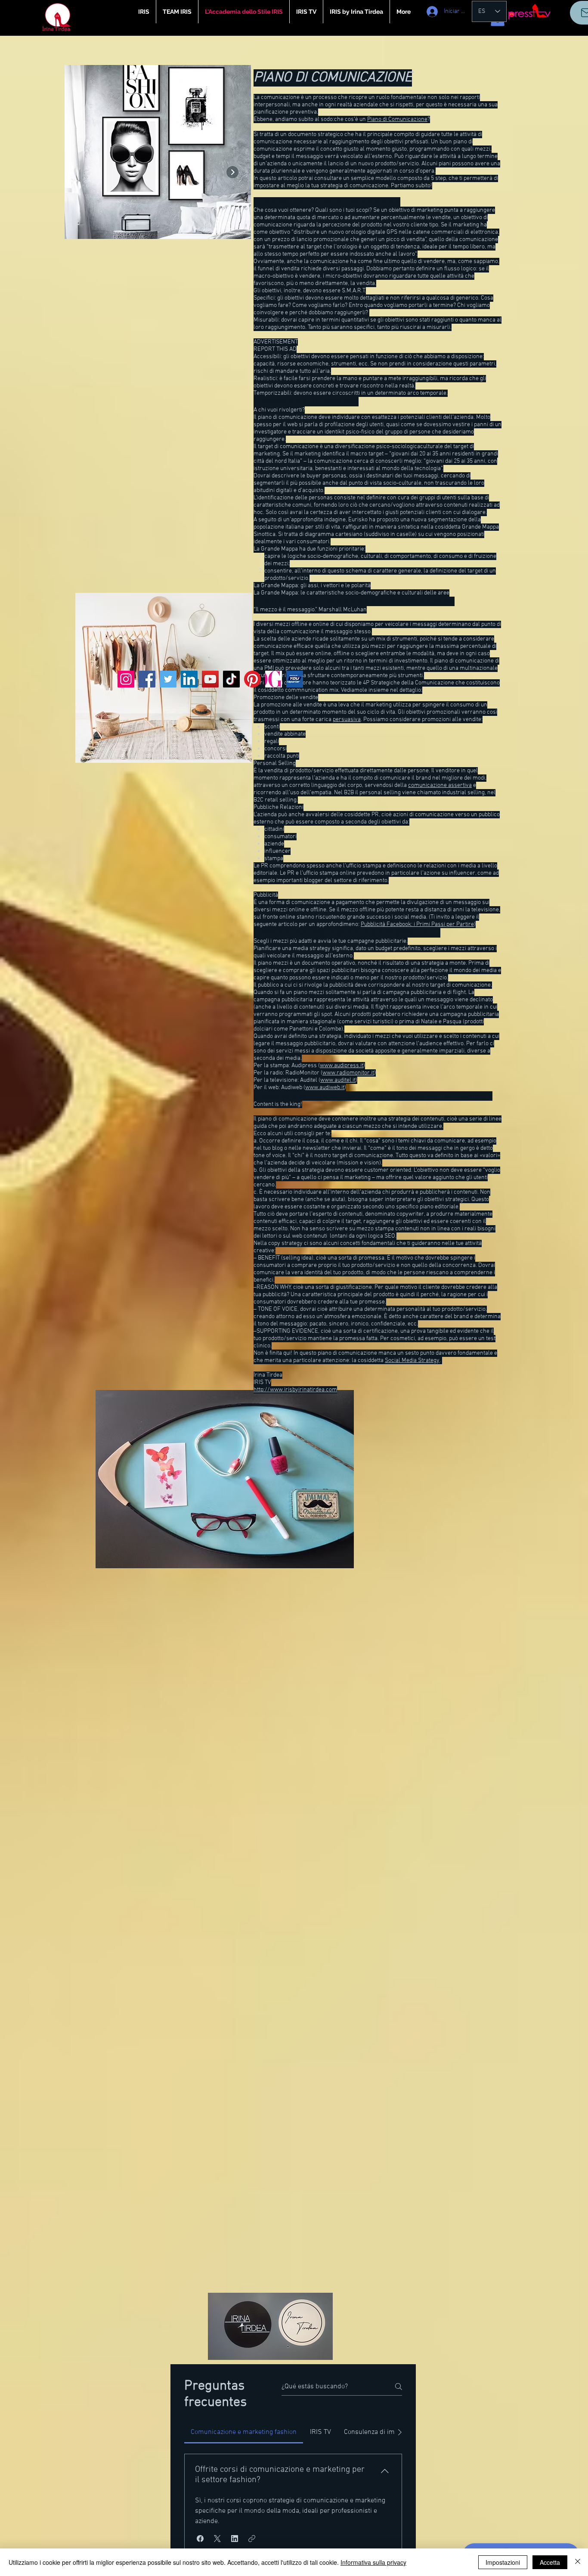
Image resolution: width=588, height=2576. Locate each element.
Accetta (550, 2562)
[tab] (244, 2432)
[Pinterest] (252, 679)
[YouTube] (210, 679)
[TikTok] (231, 679)
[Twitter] (168, 679)
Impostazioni (503, 2562)
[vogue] (274, 679)
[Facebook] (147, 679)
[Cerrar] (578, 2562)
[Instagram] (126, 679)
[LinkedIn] (189, 679)
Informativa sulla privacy (373, 2562)
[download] (295, 679)
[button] (200, 2539)
